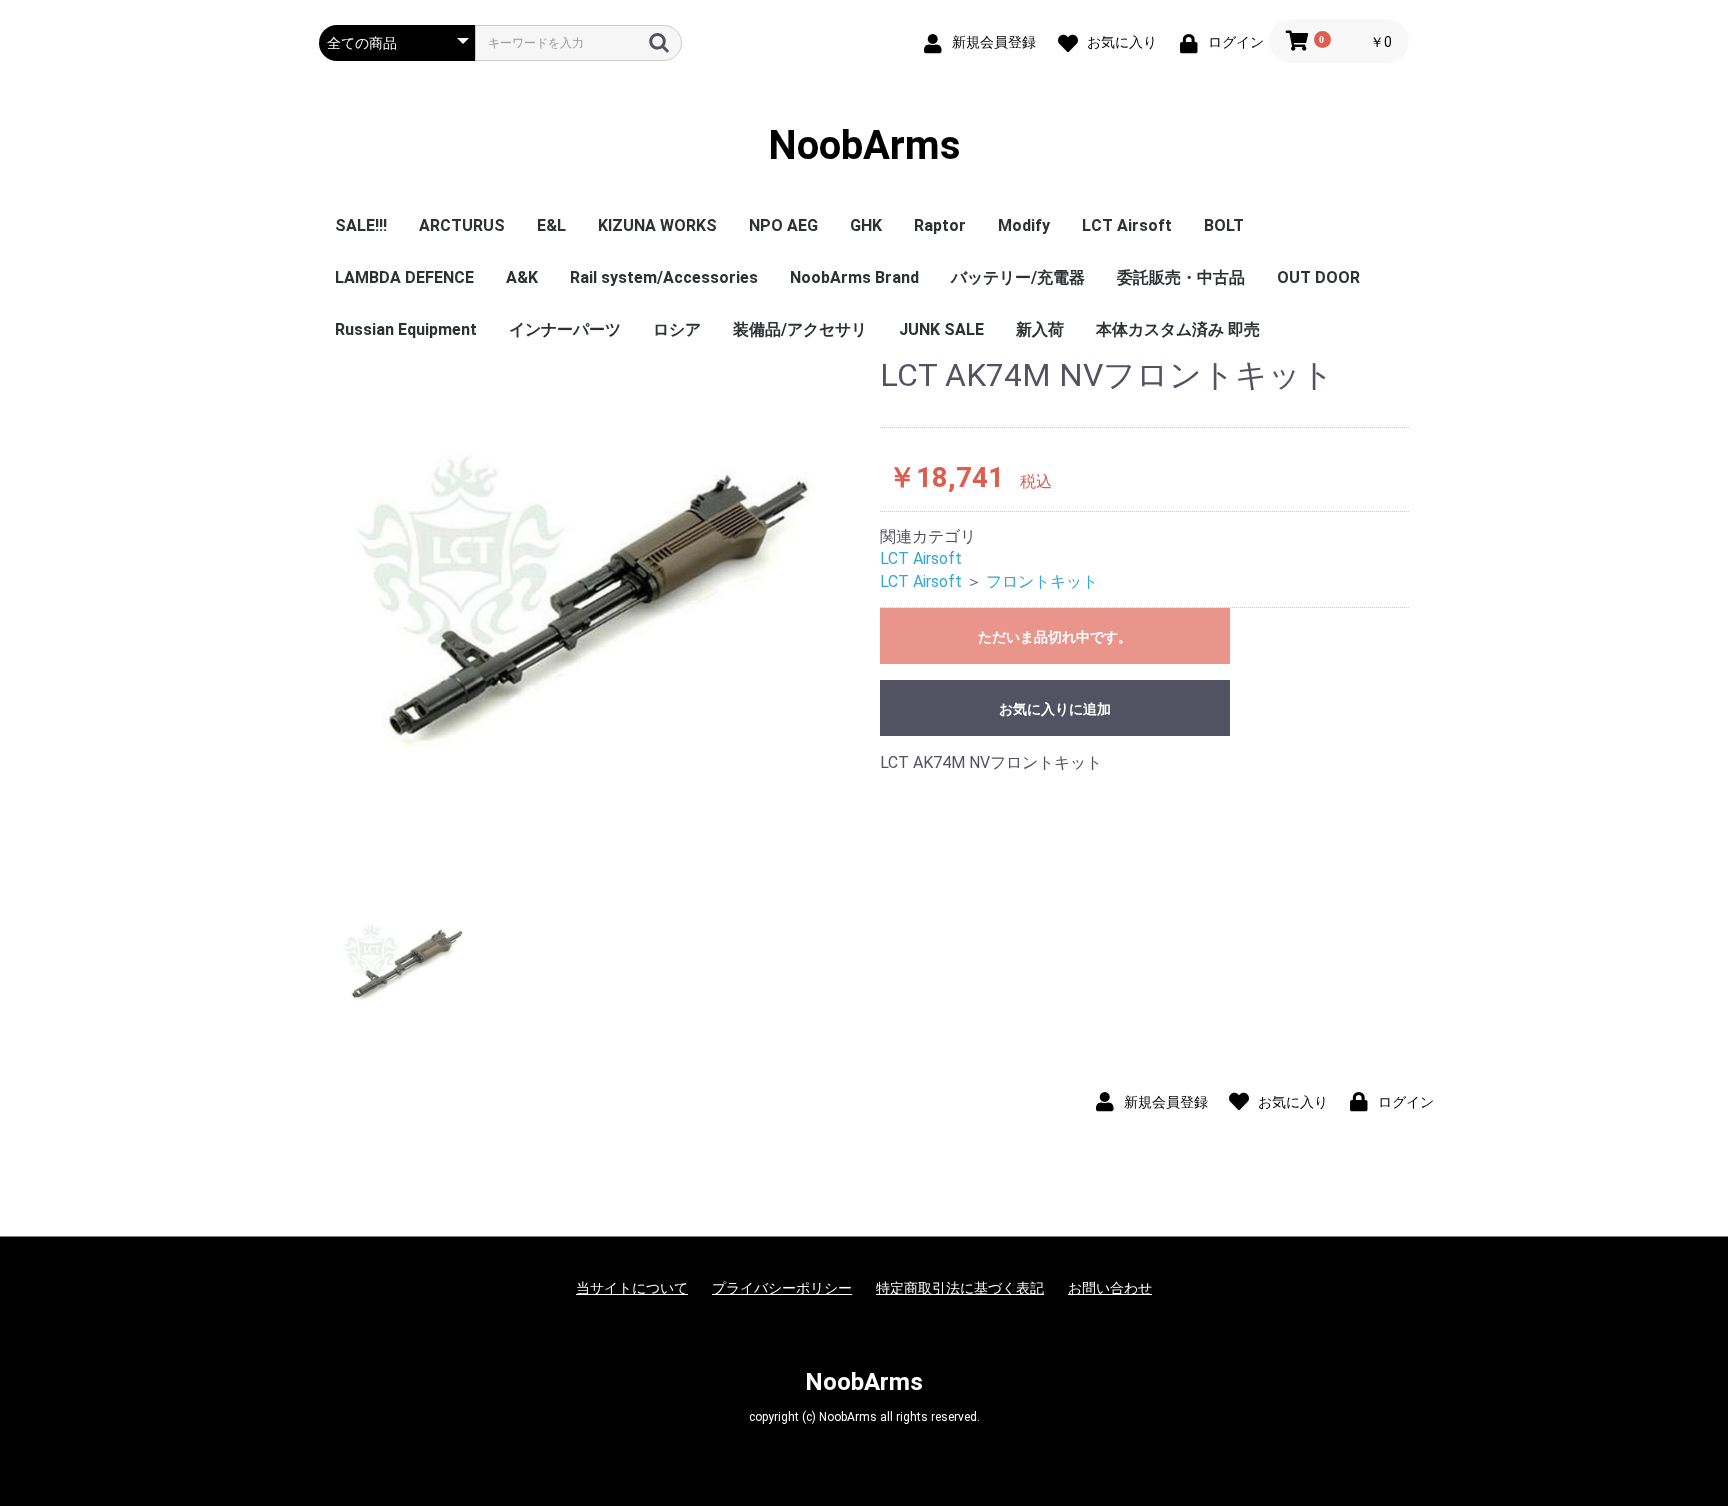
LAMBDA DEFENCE (404, 277)
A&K (522, 277)
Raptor (940, 225)
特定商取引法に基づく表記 (960, 1288)
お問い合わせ (1110, 1288)
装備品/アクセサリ (800, 329)
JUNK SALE (941, 329)
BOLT (1224, 225)
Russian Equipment (406, 329)
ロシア (677, 329)
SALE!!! (361, 225)
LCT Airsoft (1127, 225)
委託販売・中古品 (1181, 277)
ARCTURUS (462, 225)
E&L (551, 225)
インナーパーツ (565, 329)
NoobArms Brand (854, 277)
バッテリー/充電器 (1018, 277)
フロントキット (1042, 581)
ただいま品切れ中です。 (1055, 637)
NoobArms (864, 145)
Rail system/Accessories (664, 277)
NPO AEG (783, 225)
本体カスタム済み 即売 (1178, 329)
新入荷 (1040, 329)
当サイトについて (632, 1288)
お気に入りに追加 (1055, 709)
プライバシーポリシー (782, 1288)
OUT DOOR (1318, 277)
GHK (866, 225)
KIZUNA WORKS (657, 225)
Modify (1024, 225)
